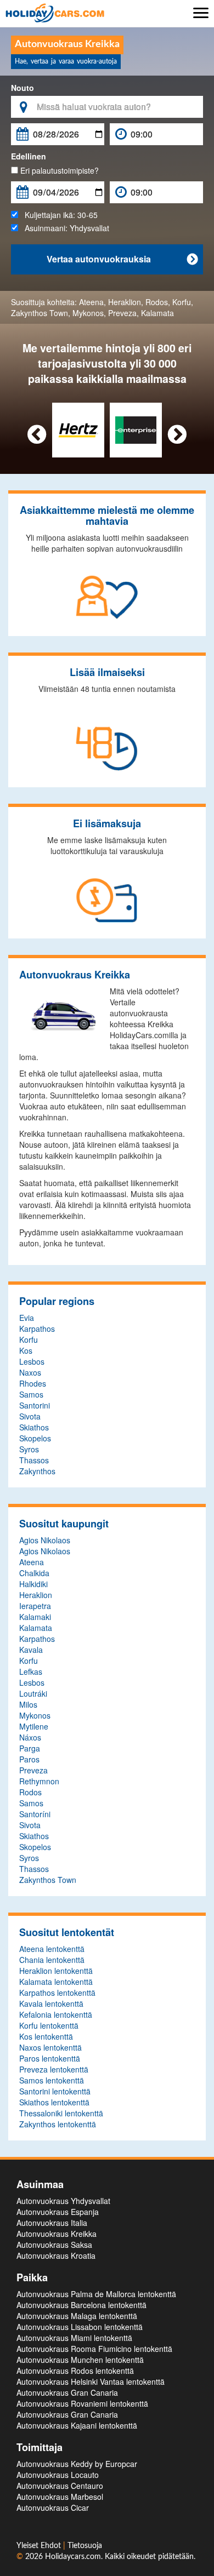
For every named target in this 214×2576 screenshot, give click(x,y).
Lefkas (31, 1671)
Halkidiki (33, 1584)
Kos (26, 1350)
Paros (29, 1759)
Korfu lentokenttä (49, 2025)
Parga (30, 1748)
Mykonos (88, 313)
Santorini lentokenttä (55, 2091)
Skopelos (35, 1438)
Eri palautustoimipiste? (58, 170)
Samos (31, 1394)
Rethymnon (39, 1781)
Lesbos (32, 1361)
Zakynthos (37, 1471)
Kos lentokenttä (46, 2036)
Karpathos (37, 1329)
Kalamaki (35, 1617)
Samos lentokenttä (52, 2080)
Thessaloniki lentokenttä (61, 2113)
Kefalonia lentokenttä (56, 2014)
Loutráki (33, 1693)
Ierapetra (35, 1606)
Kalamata (157, 313)
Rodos (157, 302)
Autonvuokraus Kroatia (56, 2256)
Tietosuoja (85, 2546)
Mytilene (34, 1726)
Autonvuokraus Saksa (54, 2245)
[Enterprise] (136, 429)
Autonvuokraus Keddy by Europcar (77, 2464)
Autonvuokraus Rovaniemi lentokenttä (82, 2403)
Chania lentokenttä (52, 1960)
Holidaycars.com (73, 2557)
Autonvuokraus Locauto (58, 2475)
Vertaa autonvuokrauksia (122, 259)
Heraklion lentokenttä (56, 1971)
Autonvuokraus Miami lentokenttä (74, 2338)
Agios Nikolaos (45, 1540)
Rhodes (33, 1383)
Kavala (31, 1650)
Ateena (91, 302)
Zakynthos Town (40, 313)
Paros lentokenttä (50, 2058)
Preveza (122, 313)
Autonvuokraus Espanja (58, 2212)
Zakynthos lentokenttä (58, 2124)
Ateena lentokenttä (52, 1949)
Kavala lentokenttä (51, 2003)
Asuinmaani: (64, 228)
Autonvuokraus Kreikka (57, 2234)
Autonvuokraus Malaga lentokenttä (77, 2316)
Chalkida (34, 1573)
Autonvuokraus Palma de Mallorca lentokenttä (96, 2294)
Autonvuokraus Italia (52, 2223)
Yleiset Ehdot (40, 2546)
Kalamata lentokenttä (56, 1982)
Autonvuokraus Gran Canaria (67, 2392)
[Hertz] (78, 429)
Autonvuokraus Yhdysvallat (63, 2201)
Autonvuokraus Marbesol (60, 2497)
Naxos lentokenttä (50, 2047)
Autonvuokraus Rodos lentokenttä (75, 2371)
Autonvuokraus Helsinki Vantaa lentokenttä (91, 2382)
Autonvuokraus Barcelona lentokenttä (81, 2305)
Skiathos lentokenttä (54, 2102)
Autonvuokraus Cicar (53, 2508)
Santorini (35, 1405)
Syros (29, 1449)
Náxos (30, 1737)
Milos (28, 1704)
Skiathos (34, 1427)
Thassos (34, 1460)
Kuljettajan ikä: (58, 215)
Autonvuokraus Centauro (60, 2486)
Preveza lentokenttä (54, 2069)
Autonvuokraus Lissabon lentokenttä (80, 2327)
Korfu (182, 302)
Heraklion (125, 302)
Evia (27, 1318)
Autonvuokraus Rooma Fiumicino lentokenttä (94, 2349)
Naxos (30, 1372)
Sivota (30, 1416)
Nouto (22, 88)
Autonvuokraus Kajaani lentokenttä (77, 2425)
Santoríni (35, 1814)
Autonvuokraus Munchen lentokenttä (80, 2360)
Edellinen (29, 156)
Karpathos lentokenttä (57, 1993)
